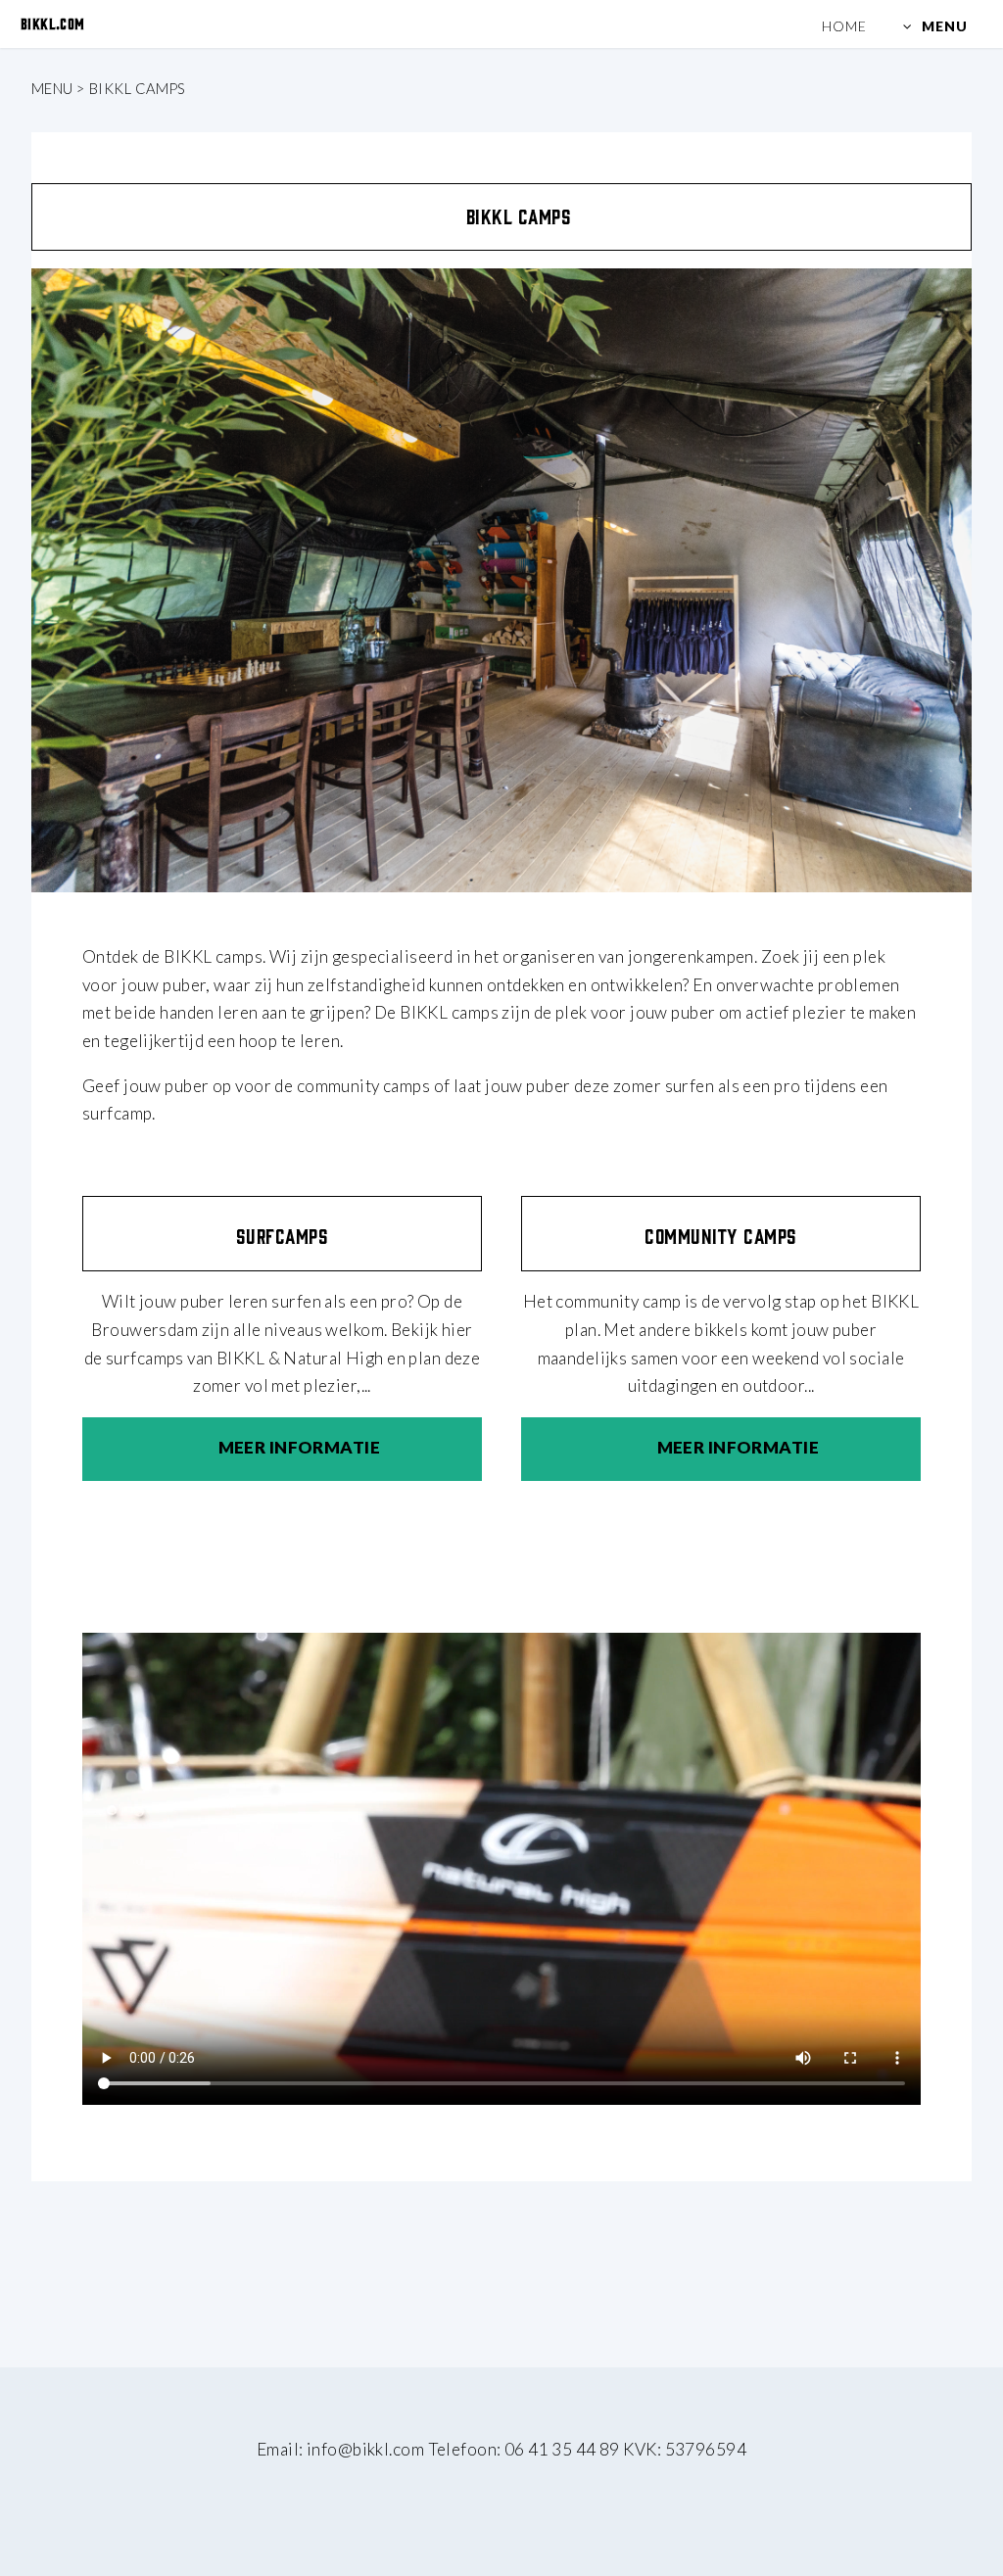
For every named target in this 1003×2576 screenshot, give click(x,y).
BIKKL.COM (53, 23)
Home (844, 26)
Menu (947, 26)
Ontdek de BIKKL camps (172, 956)
